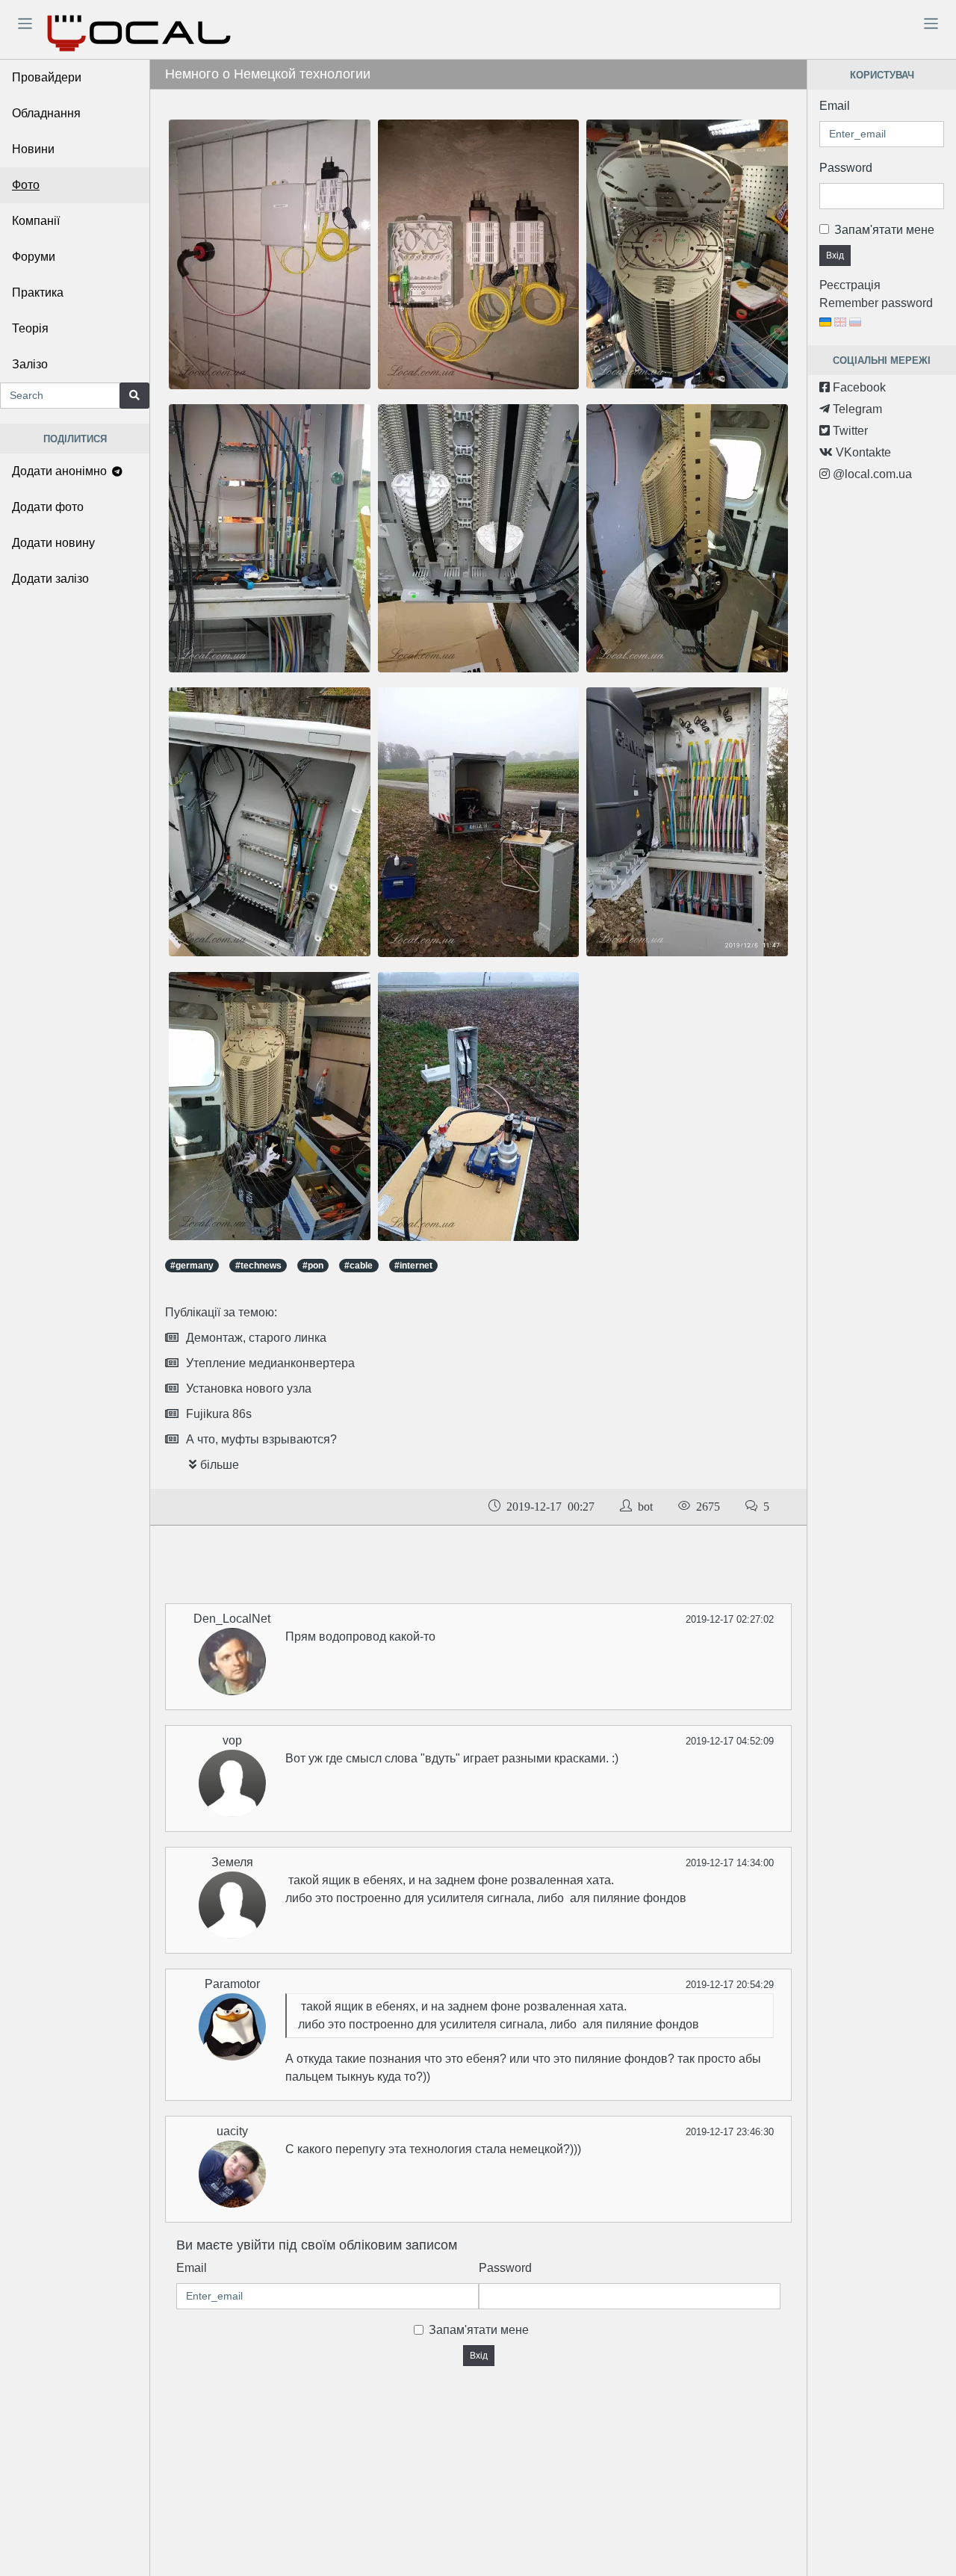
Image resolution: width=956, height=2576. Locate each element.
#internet (413, 1266)
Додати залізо (50, 579)
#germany (192, 1266)
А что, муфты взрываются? (261, 1439)
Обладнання (46, 113)
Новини (33, 149)
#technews (258, 1266)
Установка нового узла (249, 1388)
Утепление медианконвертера (270, 1363)
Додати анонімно (61, 471)
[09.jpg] (479, 538)
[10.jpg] (270, 538)
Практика (38, 292)
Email (192, 2268)
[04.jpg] (687, 821)
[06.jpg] (479, 1105)
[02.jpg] (687, 253)
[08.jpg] (270, 821)
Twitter (849, 431)
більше (220, 1465)
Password (505, 2268)
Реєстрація (850, 285)
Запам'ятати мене (479, 2330)
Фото (26, 185)
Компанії (36, 221)
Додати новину (53, 543)
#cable (358, 1266)
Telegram (856, 409)
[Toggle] (25, 23)
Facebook (858, 387)
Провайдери (47, 77)
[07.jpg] (479, 254)
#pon (313, 1266)
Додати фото (48, 507)
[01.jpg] (270, 1105)
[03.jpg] (687, 538)
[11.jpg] (270, 254)
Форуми (34, 257)
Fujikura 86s (219, 1414)
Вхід (479, 2356)
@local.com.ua (871, 474)
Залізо (30, 364)
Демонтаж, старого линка (256, 1338)
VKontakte (862, 452)
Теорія (30, 328)
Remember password (876, 303)
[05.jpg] (479, 821)
